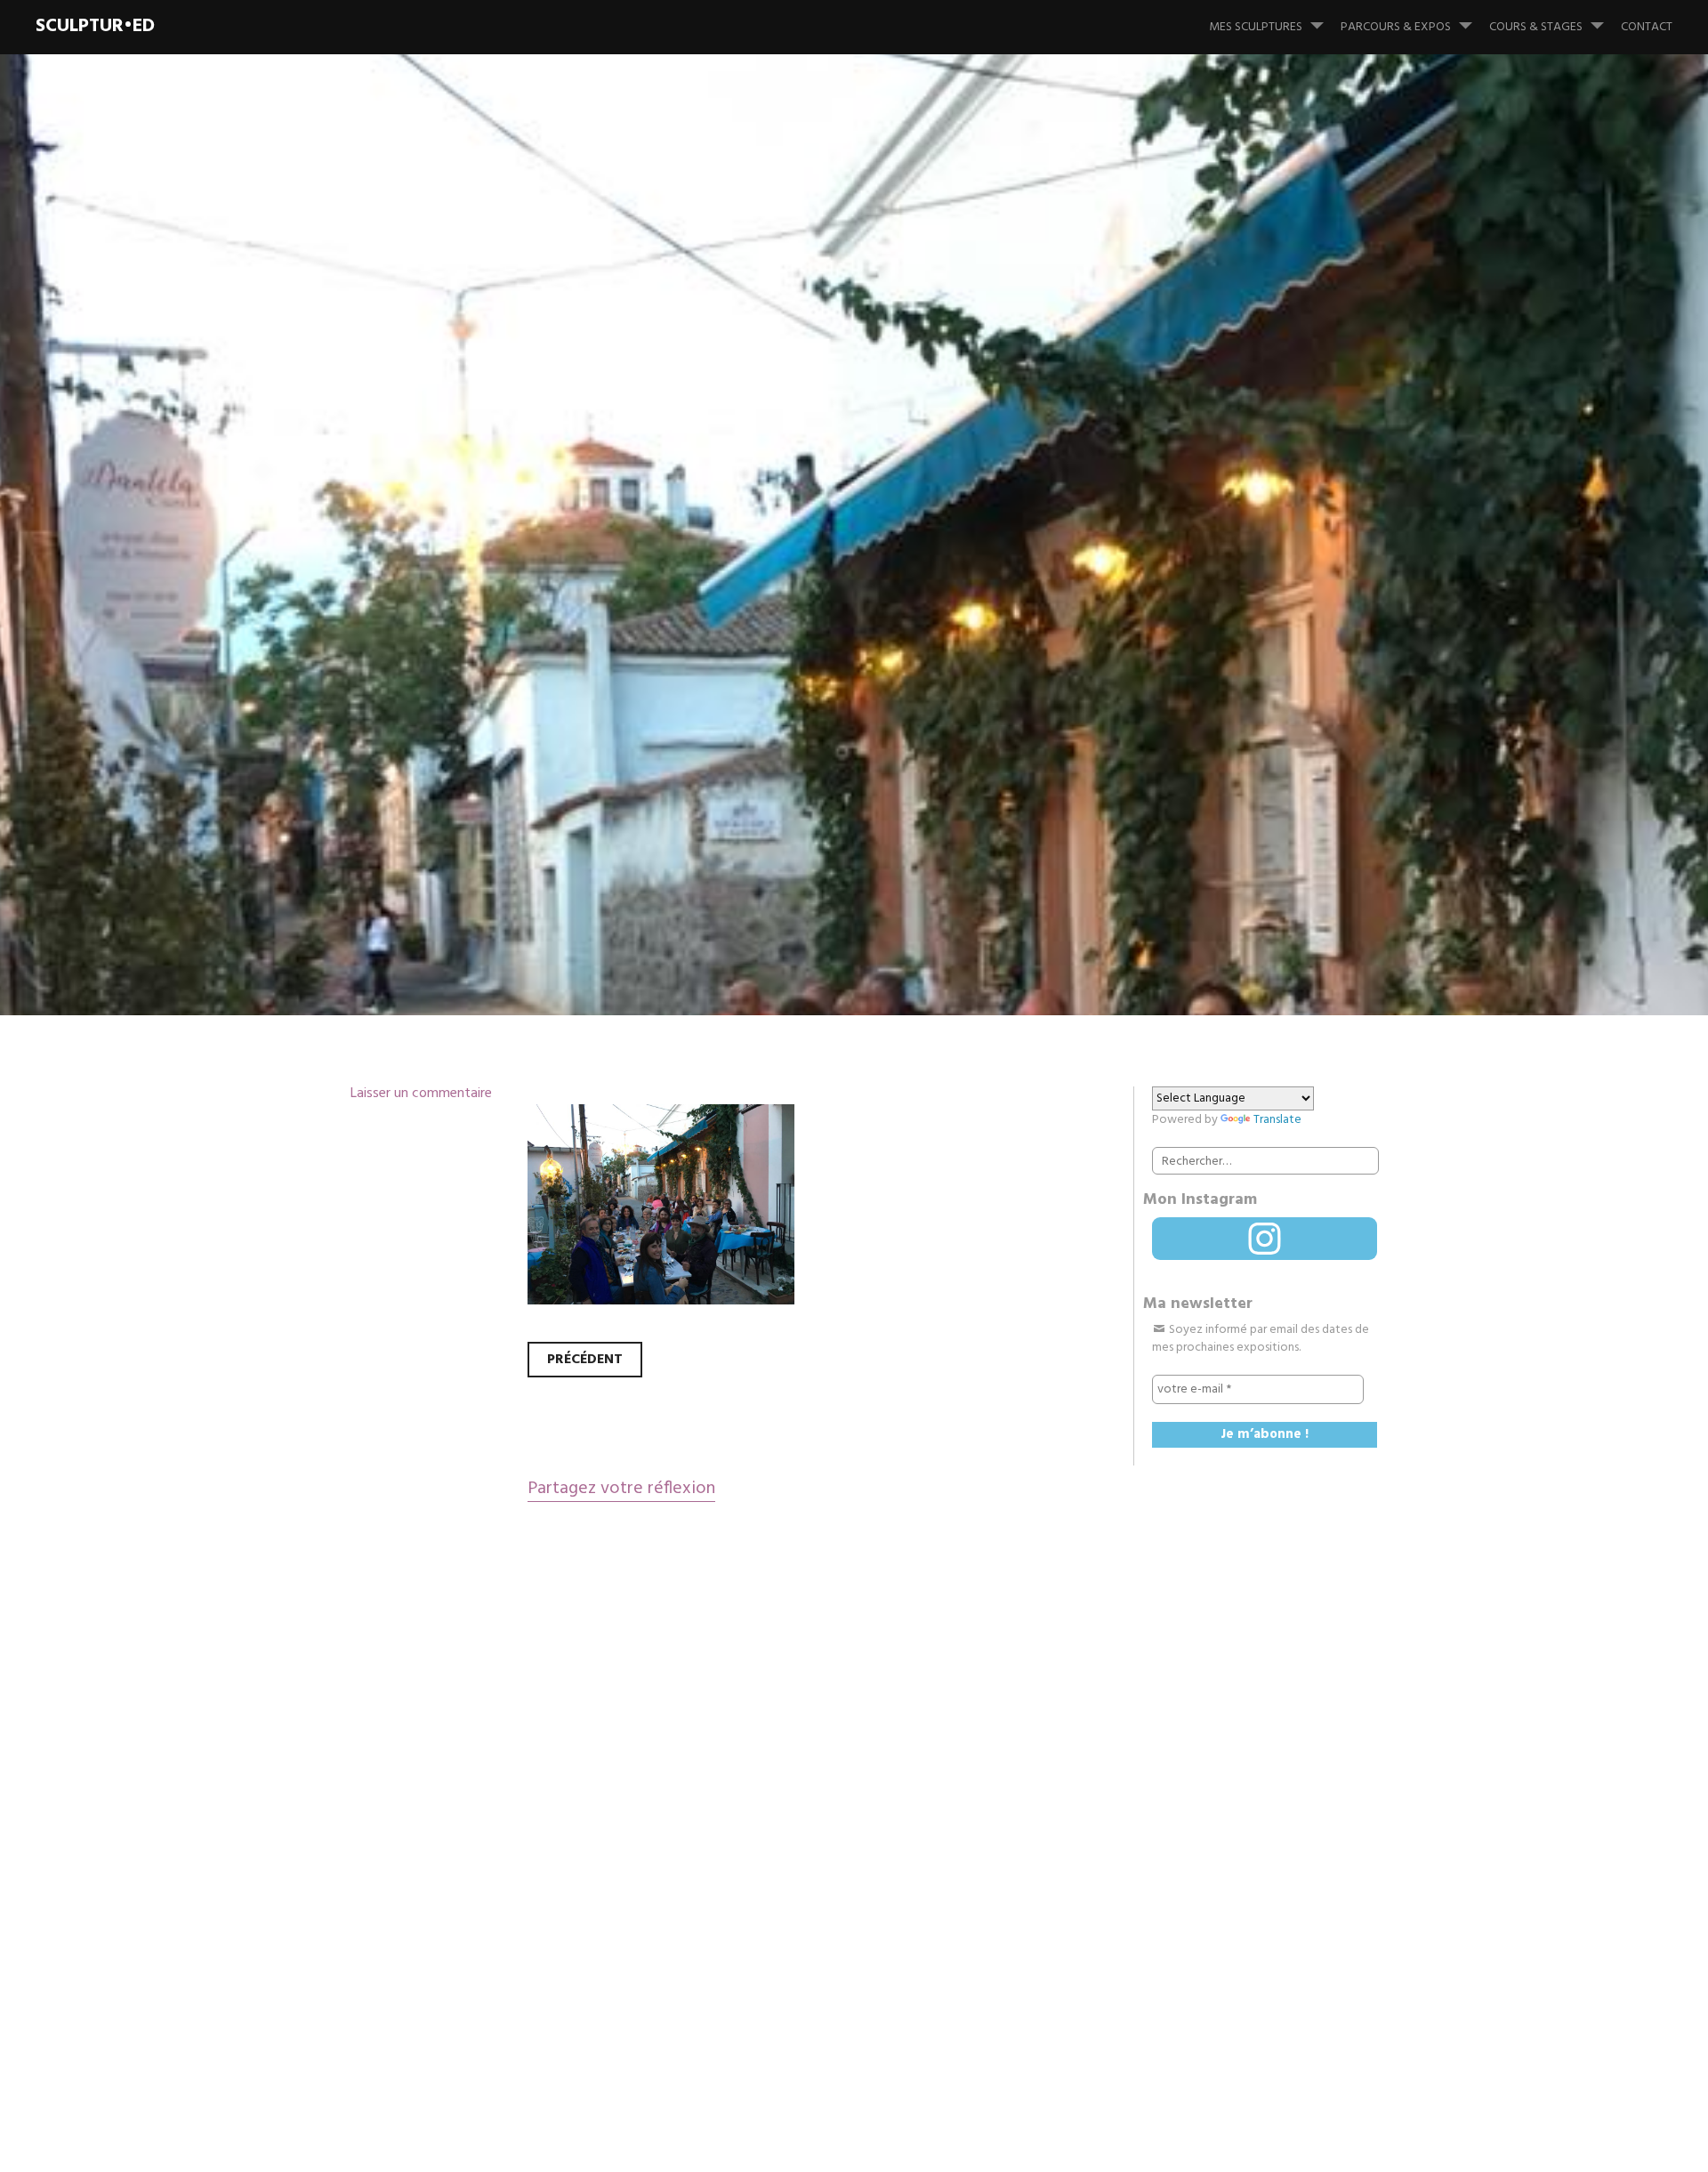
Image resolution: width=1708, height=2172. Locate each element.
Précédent (585, 1360)
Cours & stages (1536, 27)
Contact (1647, 27)
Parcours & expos (1396, 27)
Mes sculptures (1256, 27)
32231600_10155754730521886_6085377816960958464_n (1008, 595)
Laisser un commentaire (421, 1094)
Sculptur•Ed (95, 26)
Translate (1277, 1120)
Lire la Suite (381, 711)
